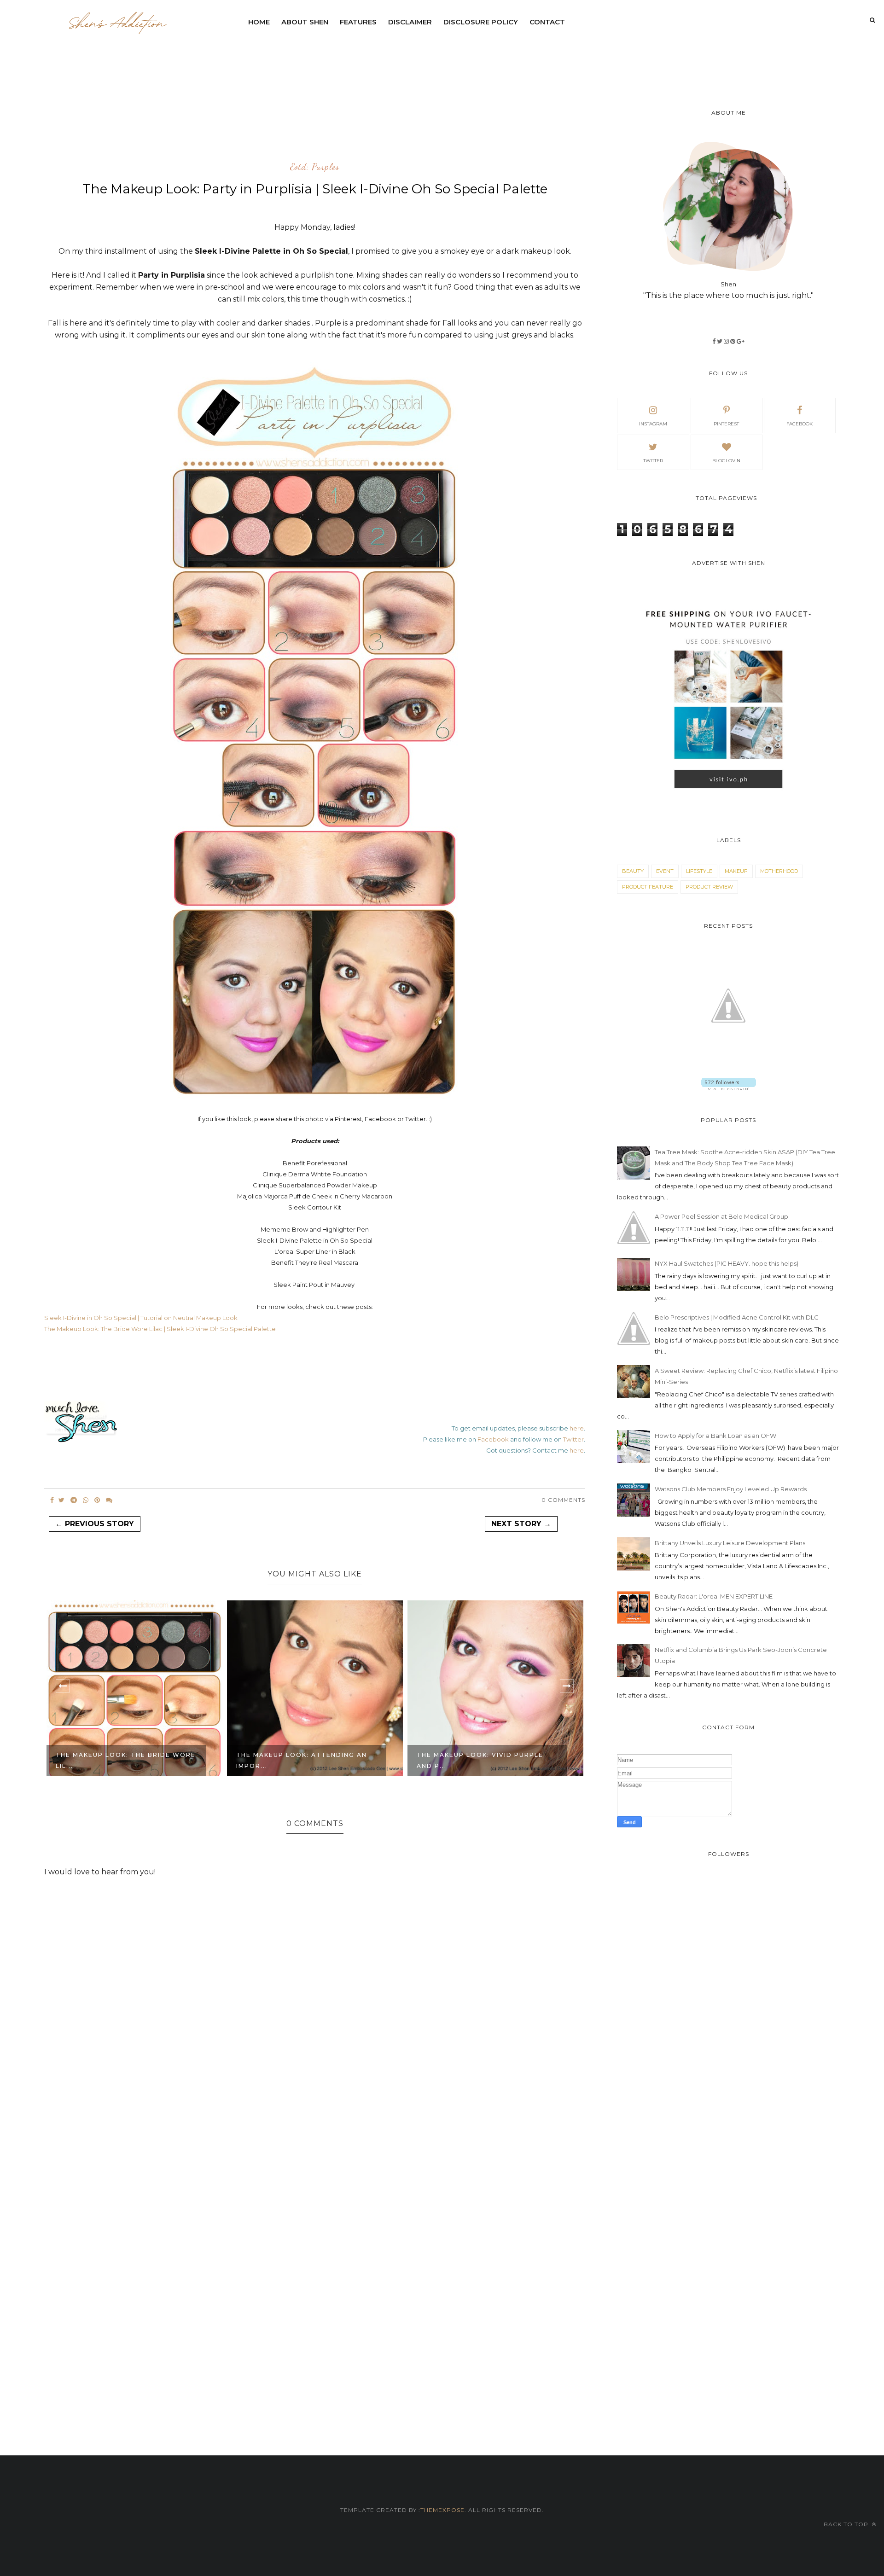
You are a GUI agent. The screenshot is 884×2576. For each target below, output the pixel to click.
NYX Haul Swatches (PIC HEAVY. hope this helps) (727, 1263)
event (665, 871)
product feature (648, 887)
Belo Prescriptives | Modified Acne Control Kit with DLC (737, 1317)
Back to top (847, 2524)
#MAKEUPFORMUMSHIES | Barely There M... (478, 1760)
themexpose (442, 2510)
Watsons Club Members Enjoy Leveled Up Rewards (731, 1489)
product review (709, 887)
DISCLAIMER (410, 22)
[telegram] (74, 1500)
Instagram (653, 424)
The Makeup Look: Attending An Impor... (121, 1760)
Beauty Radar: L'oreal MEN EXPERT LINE (714, 1596)
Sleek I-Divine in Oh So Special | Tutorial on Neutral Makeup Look (141, 1318)
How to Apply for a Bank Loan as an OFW (715, 1436)
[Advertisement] (466, 58)
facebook (800, 424)
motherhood (779, 871)
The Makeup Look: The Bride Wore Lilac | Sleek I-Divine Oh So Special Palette (160, 1329)
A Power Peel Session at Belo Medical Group (721, 1216)
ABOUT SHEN (305, 22)
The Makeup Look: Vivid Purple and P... (300, 1760)
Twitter (573, 1439)
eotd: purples (315, 167)
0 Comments (563, 1500)
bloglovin (726, 461)
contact (547, 22)
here (577, 1428)
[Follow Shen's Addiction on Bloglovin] (729, 1088)
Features (358, 22)
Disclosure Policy (481, 22)
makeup (736, 871)
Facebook (493, 1439)
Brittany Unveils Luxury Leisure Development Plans (730, 1543)
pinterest (726, 424)
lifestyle (699, 871)
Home (259, 22)
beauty (633, 871)
